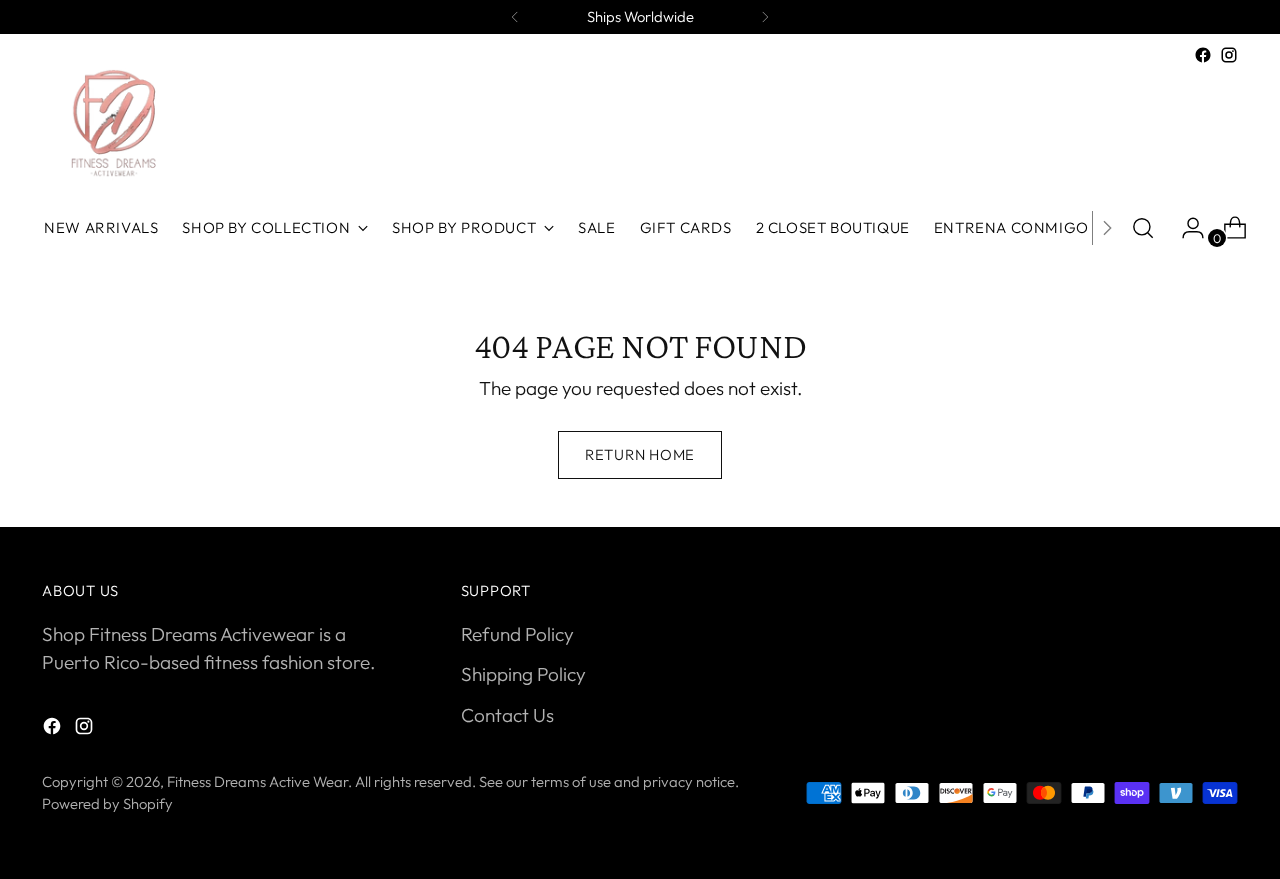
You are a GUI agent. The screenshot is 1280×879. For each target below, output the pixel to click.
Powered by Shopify (107, 803)
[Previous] (515, 17)
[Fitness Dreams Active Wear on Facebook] (1203, 55)
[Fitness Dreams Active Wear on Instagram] (1229, 55)
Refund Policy (517, 634)
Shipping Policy (523, 674)
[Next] (765, 17)
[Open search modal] (1143, 228)
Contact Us (507, 715)
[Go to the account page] (1185, 228)
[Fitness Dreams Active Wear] (112, 124)
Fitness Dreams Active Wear (257, 781)
